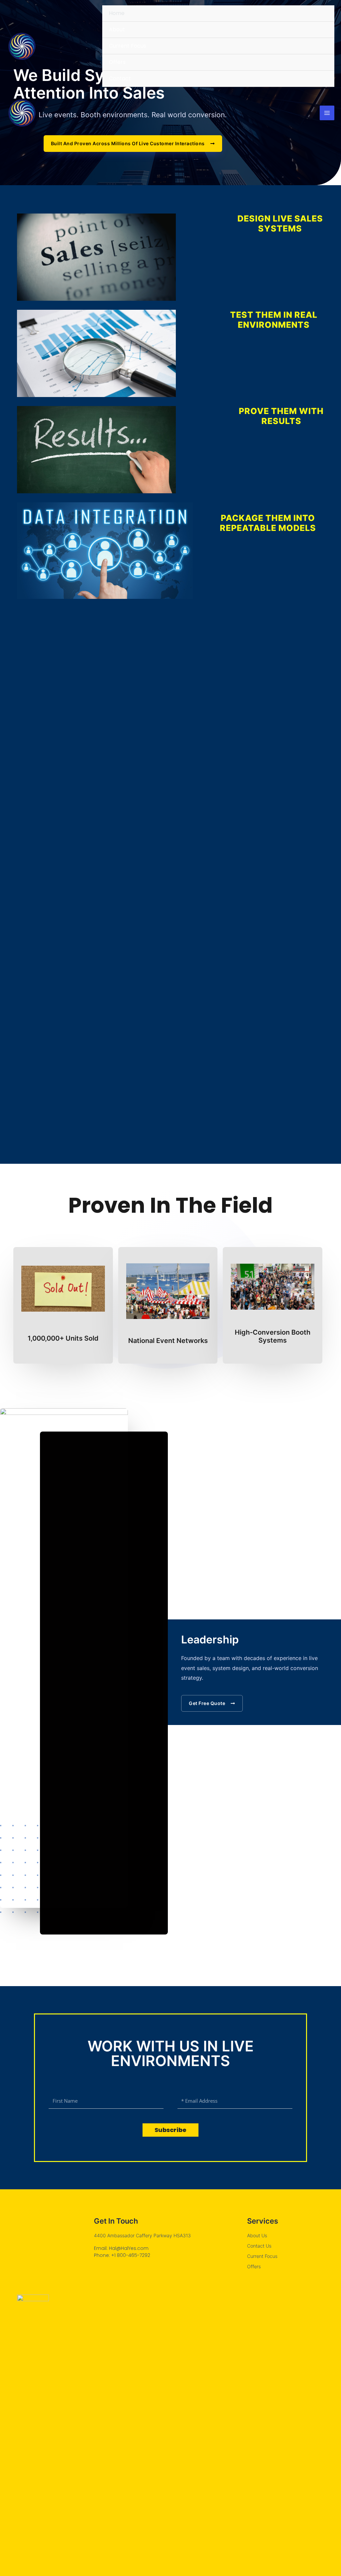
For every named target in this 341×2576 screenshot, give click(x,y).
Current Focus (128, 46)
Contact (120, 78)
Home (117, 13)
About (117, 29)
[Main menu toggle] (327, 113)
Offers (117, 62)
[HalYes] (22, 46)
